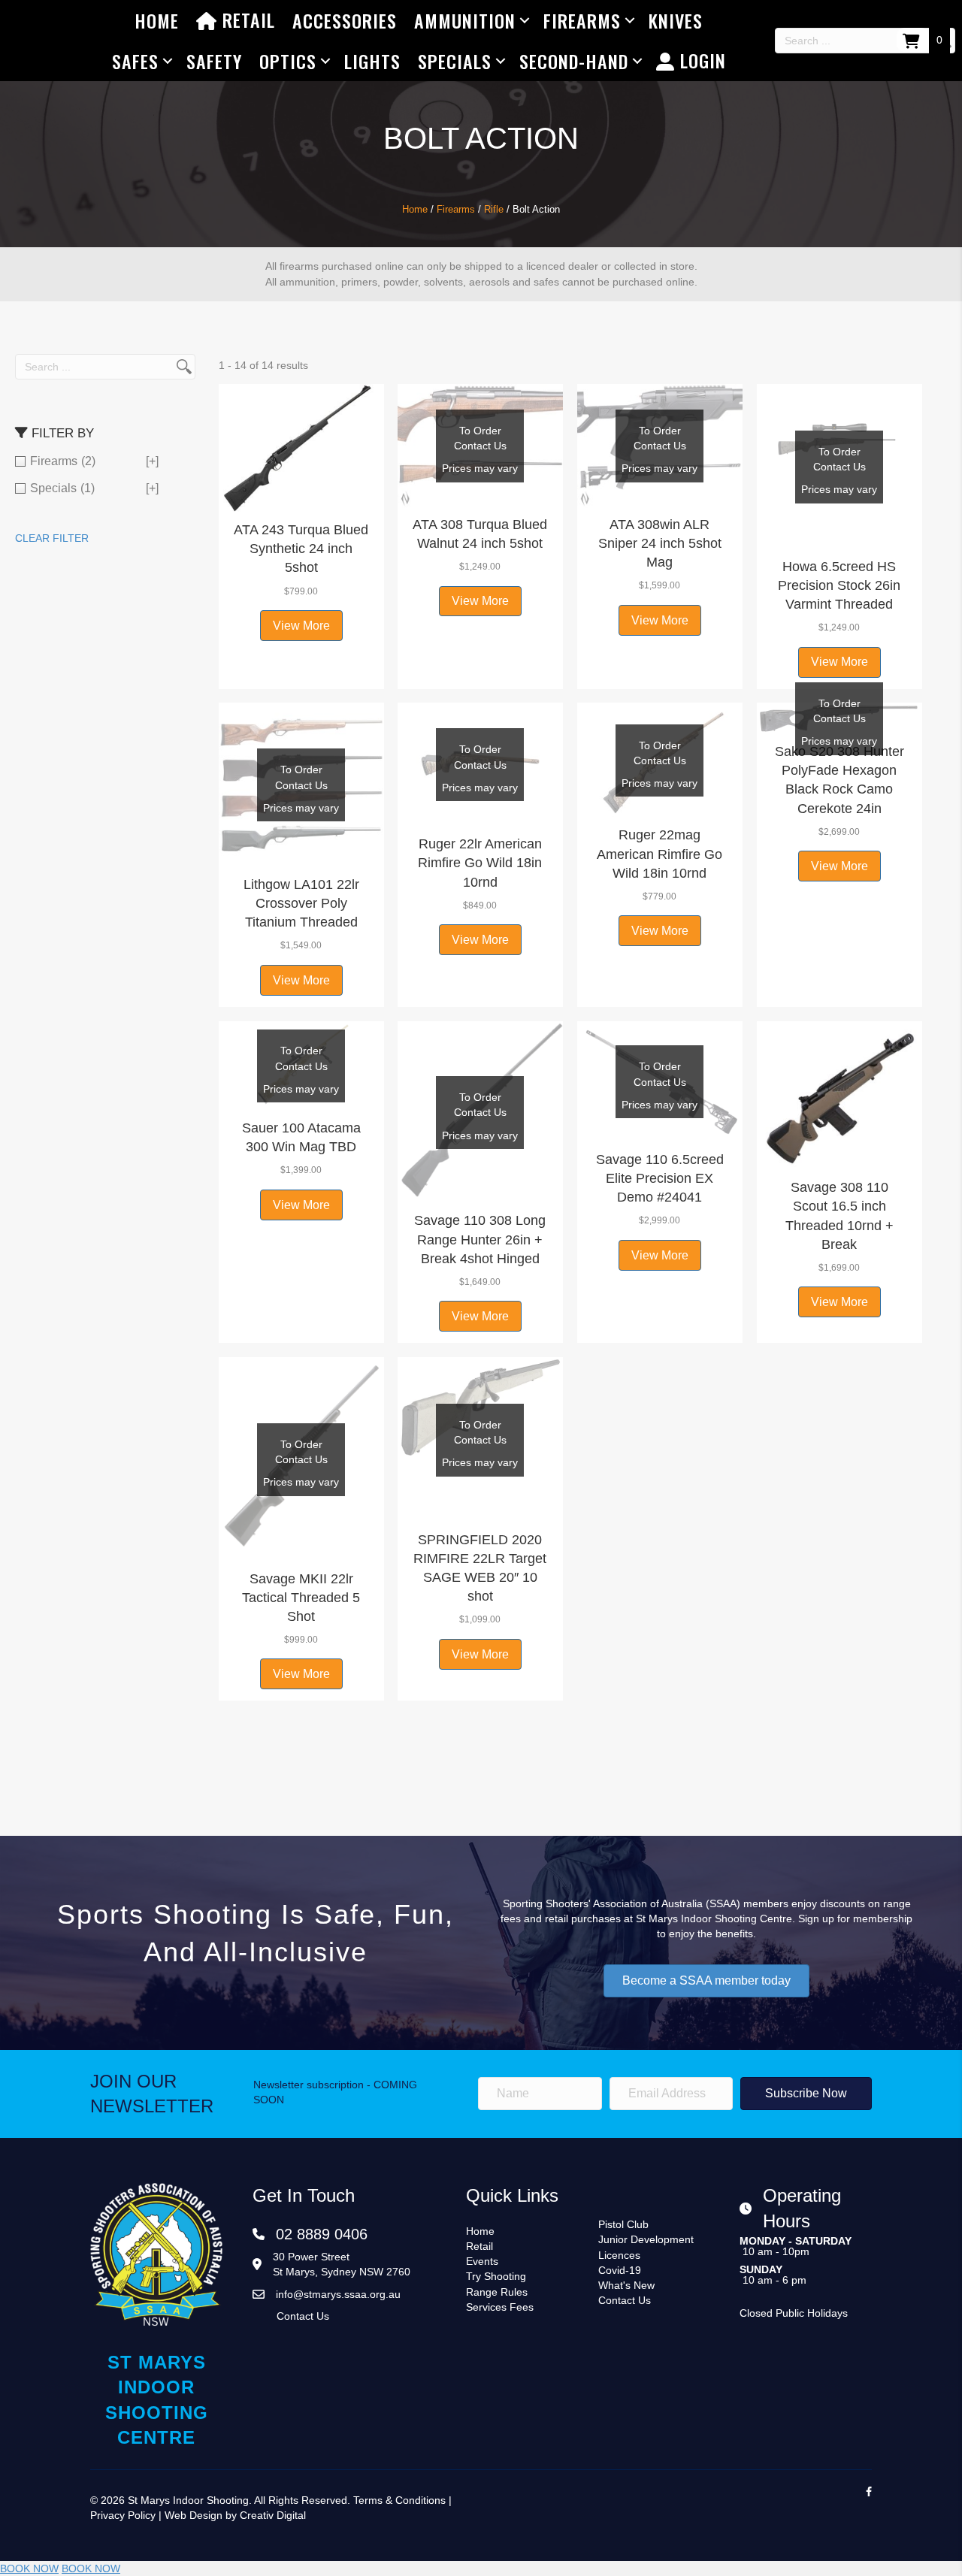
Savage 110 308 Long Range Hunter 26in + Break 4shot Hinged (480, 1239)
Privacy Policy (123, 2515)
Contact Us (303, 2316)
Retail (246, 20)
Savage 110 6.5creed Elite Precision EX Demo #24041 (660, 1178)
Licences (619, 2255)
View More (301, 626)
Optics (288, 61)
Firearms (582, 20)
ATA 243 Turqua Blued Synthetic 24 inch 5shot (301, 549)
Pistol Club (623, 2224)
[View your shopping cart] (913, 40)
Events (482, 2261)
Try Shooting (496, 2276)
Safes (135, 61)
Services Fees (500, 2307)
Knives (676, 20)
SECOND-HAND (574, 61)
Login (700, 60)
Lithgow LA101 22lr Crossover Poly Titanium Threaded (301, 903)
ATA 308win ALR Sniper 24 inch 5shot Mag (660, 543)
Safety (214, 61)
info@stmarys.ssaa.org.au (338, 2294)
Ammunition (465, 20)
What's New (626, 2285)
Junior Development (646, 2239)
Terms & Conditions (399, 2500)
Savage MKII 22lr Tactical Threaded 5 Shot (301, 1598)
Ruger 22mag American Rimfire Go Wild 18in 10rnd (659, 854)
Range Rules (497, 2292)
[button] (301, 494)
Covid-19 (620, 2270)
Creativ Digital (273, 2515)
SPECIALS (455, 61)
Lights (372, 61)
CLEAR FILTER (52, 538)
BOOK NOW (29, 2568)
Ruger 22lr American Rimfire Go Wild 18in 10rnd (480, 863)
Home (157, 20)
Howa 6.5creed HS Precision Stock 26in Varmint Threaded (839, 585)
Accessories (345, 20)
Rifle (494, 209)
